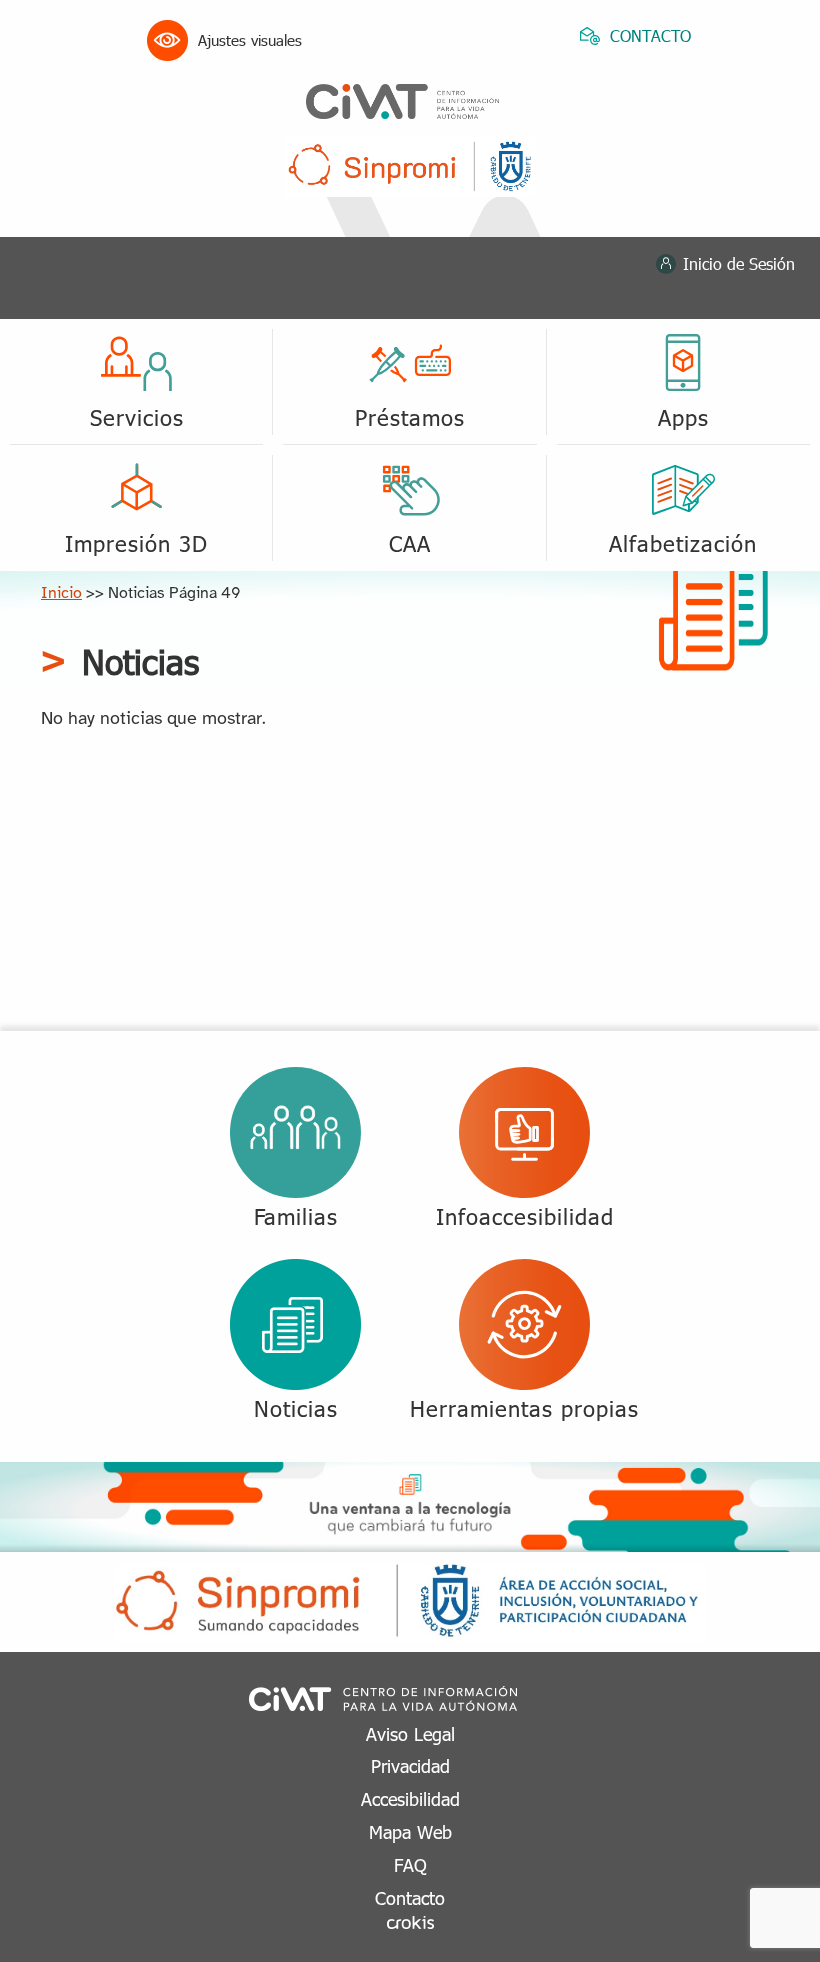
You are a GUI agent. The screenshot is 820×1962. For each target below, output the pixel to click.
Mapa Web (410, 1831)
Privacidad (410, 1765)
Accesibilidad (410, 1798)
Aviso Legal (410, 1733)
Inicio (61, 593)
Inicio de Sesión (739, 263)
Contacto (410, 1897)
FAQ (410, 1864)
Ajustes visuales (250, 40)
